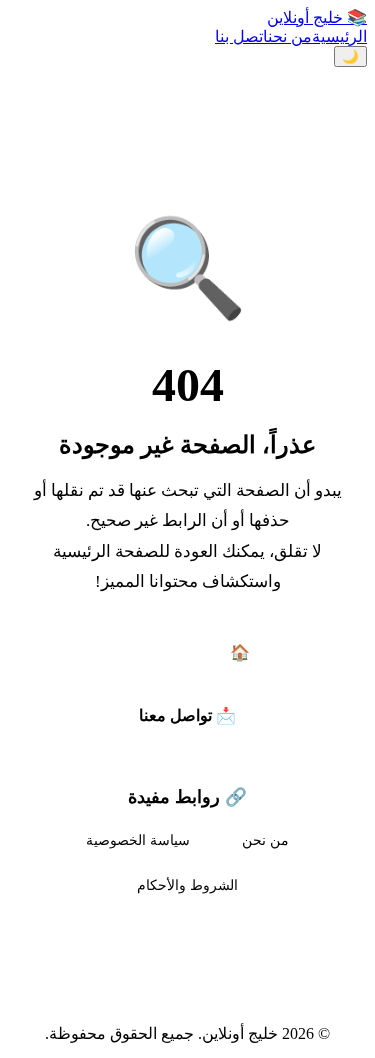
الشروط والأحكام (187, 885)
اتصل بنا (241, 36)
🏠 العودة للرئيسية (188, 652)
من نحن (290, 36)
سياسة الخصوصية (138, 840)
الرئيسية (339, 36)
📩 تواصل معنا (187, 715)
